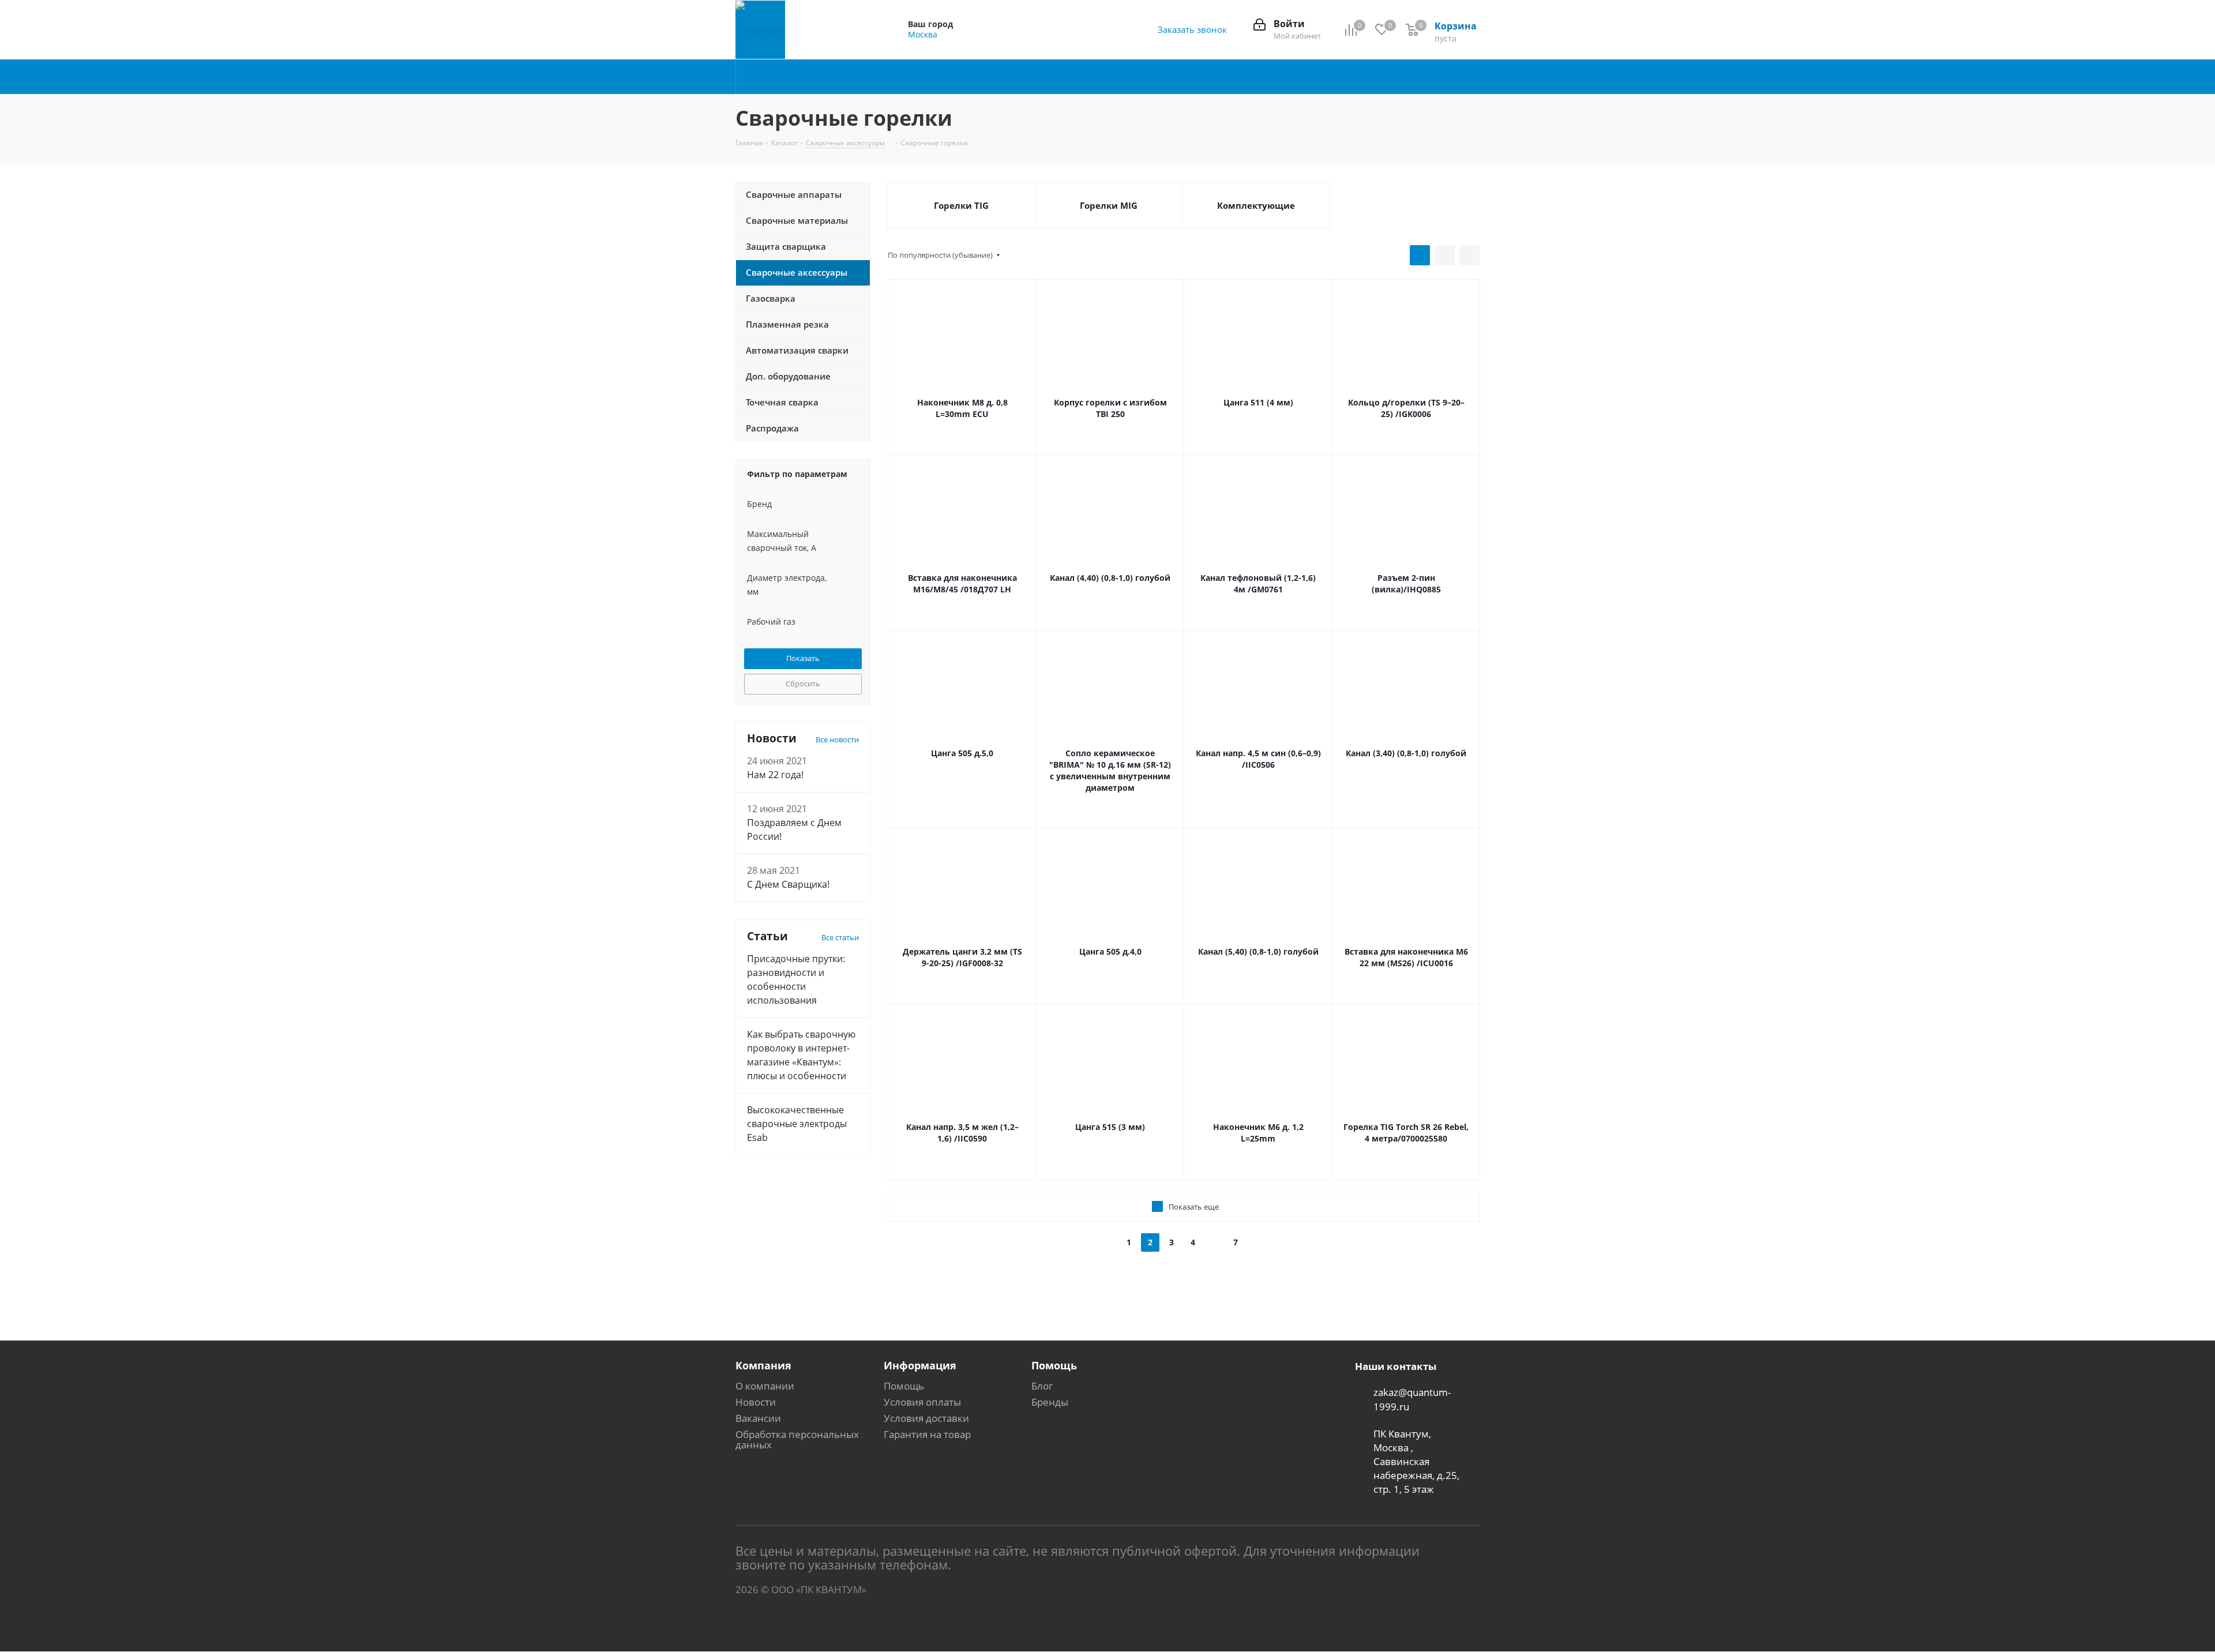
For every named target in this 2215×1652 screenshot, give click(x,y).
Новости (756, 1402)
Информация (920, 1365)
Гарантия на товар (927, 1434)
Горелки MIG (1109, 205)
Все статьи (840, 937)
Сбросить (803, 684)
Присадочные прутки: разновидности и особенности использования (796, 979)
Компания (763, 1365)
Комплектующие (1256, 205)
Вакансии (758, 1418)
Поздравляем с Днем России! (794, 829)
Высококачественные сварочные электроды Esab (797, 1124)
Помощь (904, 1386)
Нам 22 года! (775, 775)
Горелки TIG (961, 205)
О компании (765, 1386)
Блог (1042, 1386)
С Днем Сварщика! (788, 884)
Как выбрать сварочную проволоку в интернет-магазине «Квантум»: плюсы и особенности (801, 1055)
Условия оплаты (922, 1402)
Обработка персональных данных (797, 1439)
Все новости (837, 739)
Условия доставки (926, 1418)
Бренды (1050, 1402)
